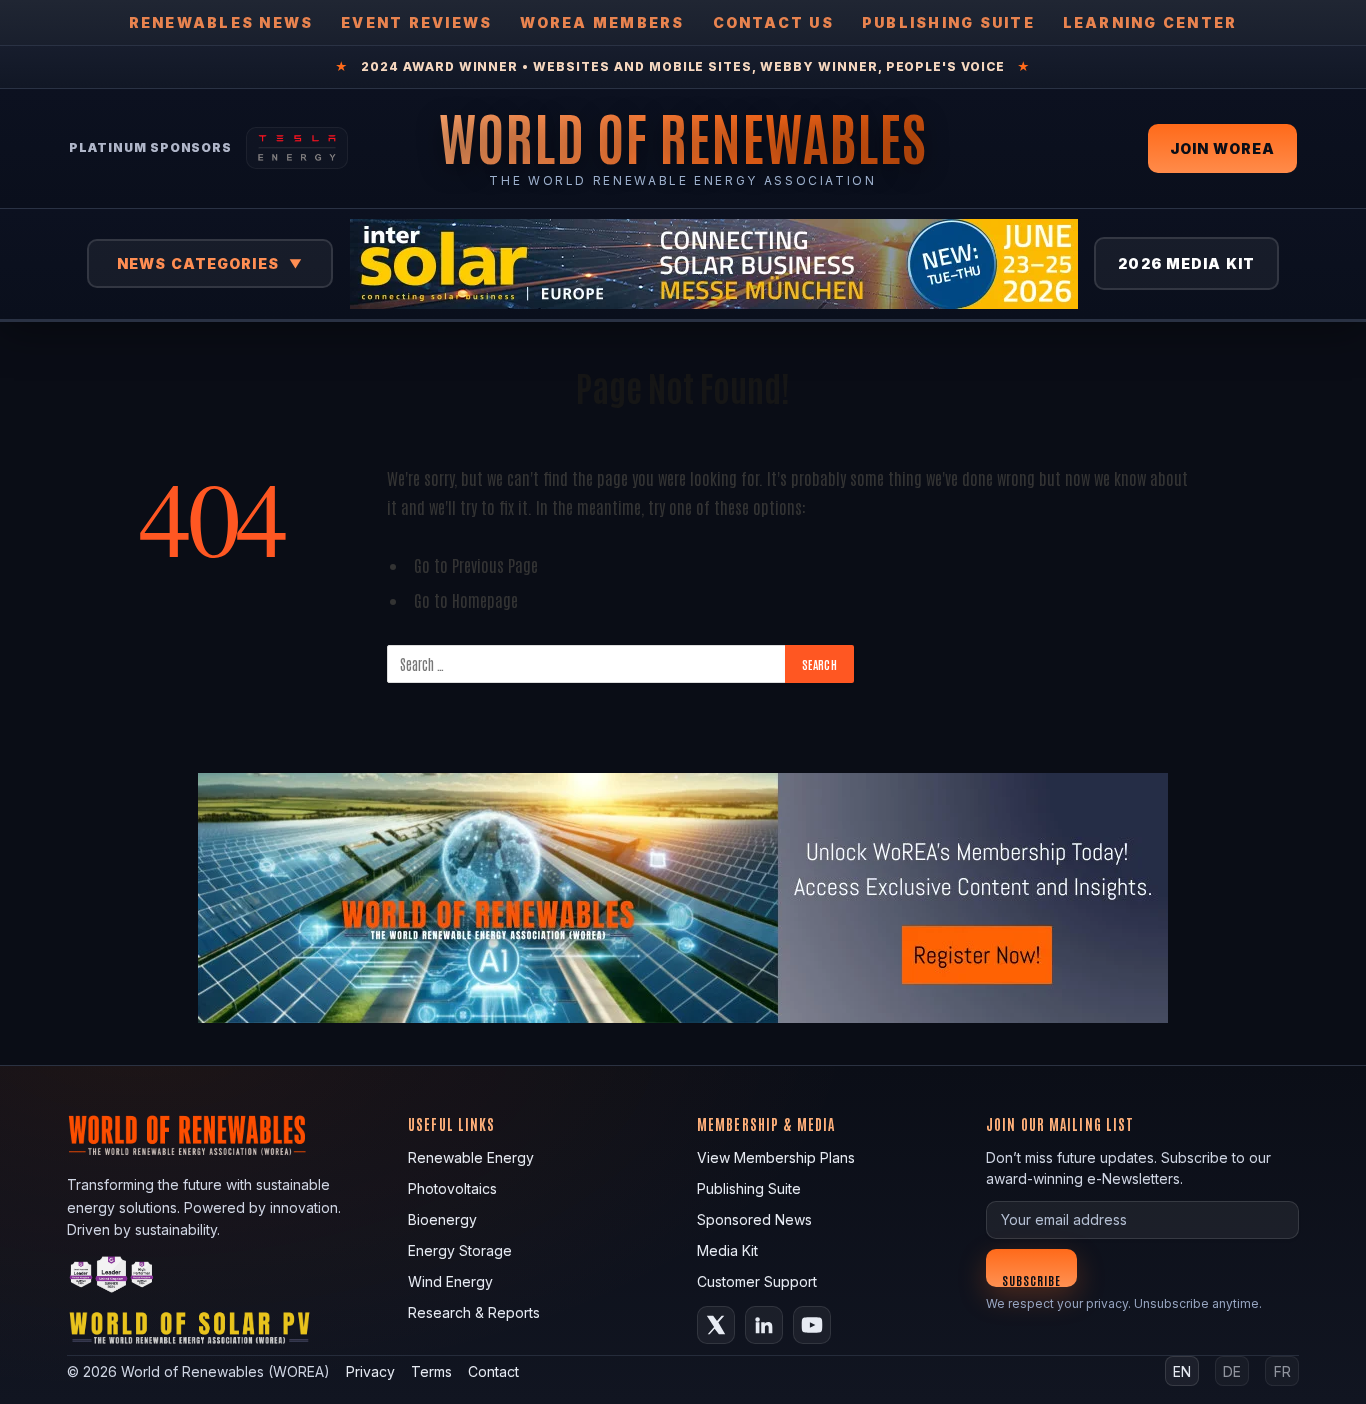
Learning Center (1150, 22)
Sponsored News (754, 1219)
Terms (431, 1371)
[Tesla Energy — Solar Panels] (297, 148)
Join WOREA (1222, 148)
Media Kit (727, 1250)
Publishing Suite (948, 22)
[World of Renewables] (112, 1277)
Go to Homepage (466, 599)
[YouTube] (812, 1325)
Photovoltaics (452, 1188)
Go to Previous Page (476, 564)
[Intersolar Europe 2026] (714, 264)
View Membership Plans (776, 1157)
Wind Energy (450, 1281)
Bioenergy (442, 1219)
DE (1232, 1371)
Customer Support (757, 1281)
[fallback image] (683, 898)
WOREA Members (602, 22)
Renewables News (221, 22)
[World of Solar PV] (189, 1332)
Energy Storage (460, 1250)
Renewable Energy (471, 1157)
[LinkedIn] (764, 1325)
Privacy (370, 1371)
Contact (493, 1371)
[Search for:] (587, 664)
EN (1182, 1371)
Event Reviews (416, 22)
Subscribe (1031, 1279)
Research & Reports (474, 1312)
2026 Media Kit (1186, 263)
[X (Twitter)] (716, 1325)
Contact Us (773, 22)
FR (1282, 1371)
